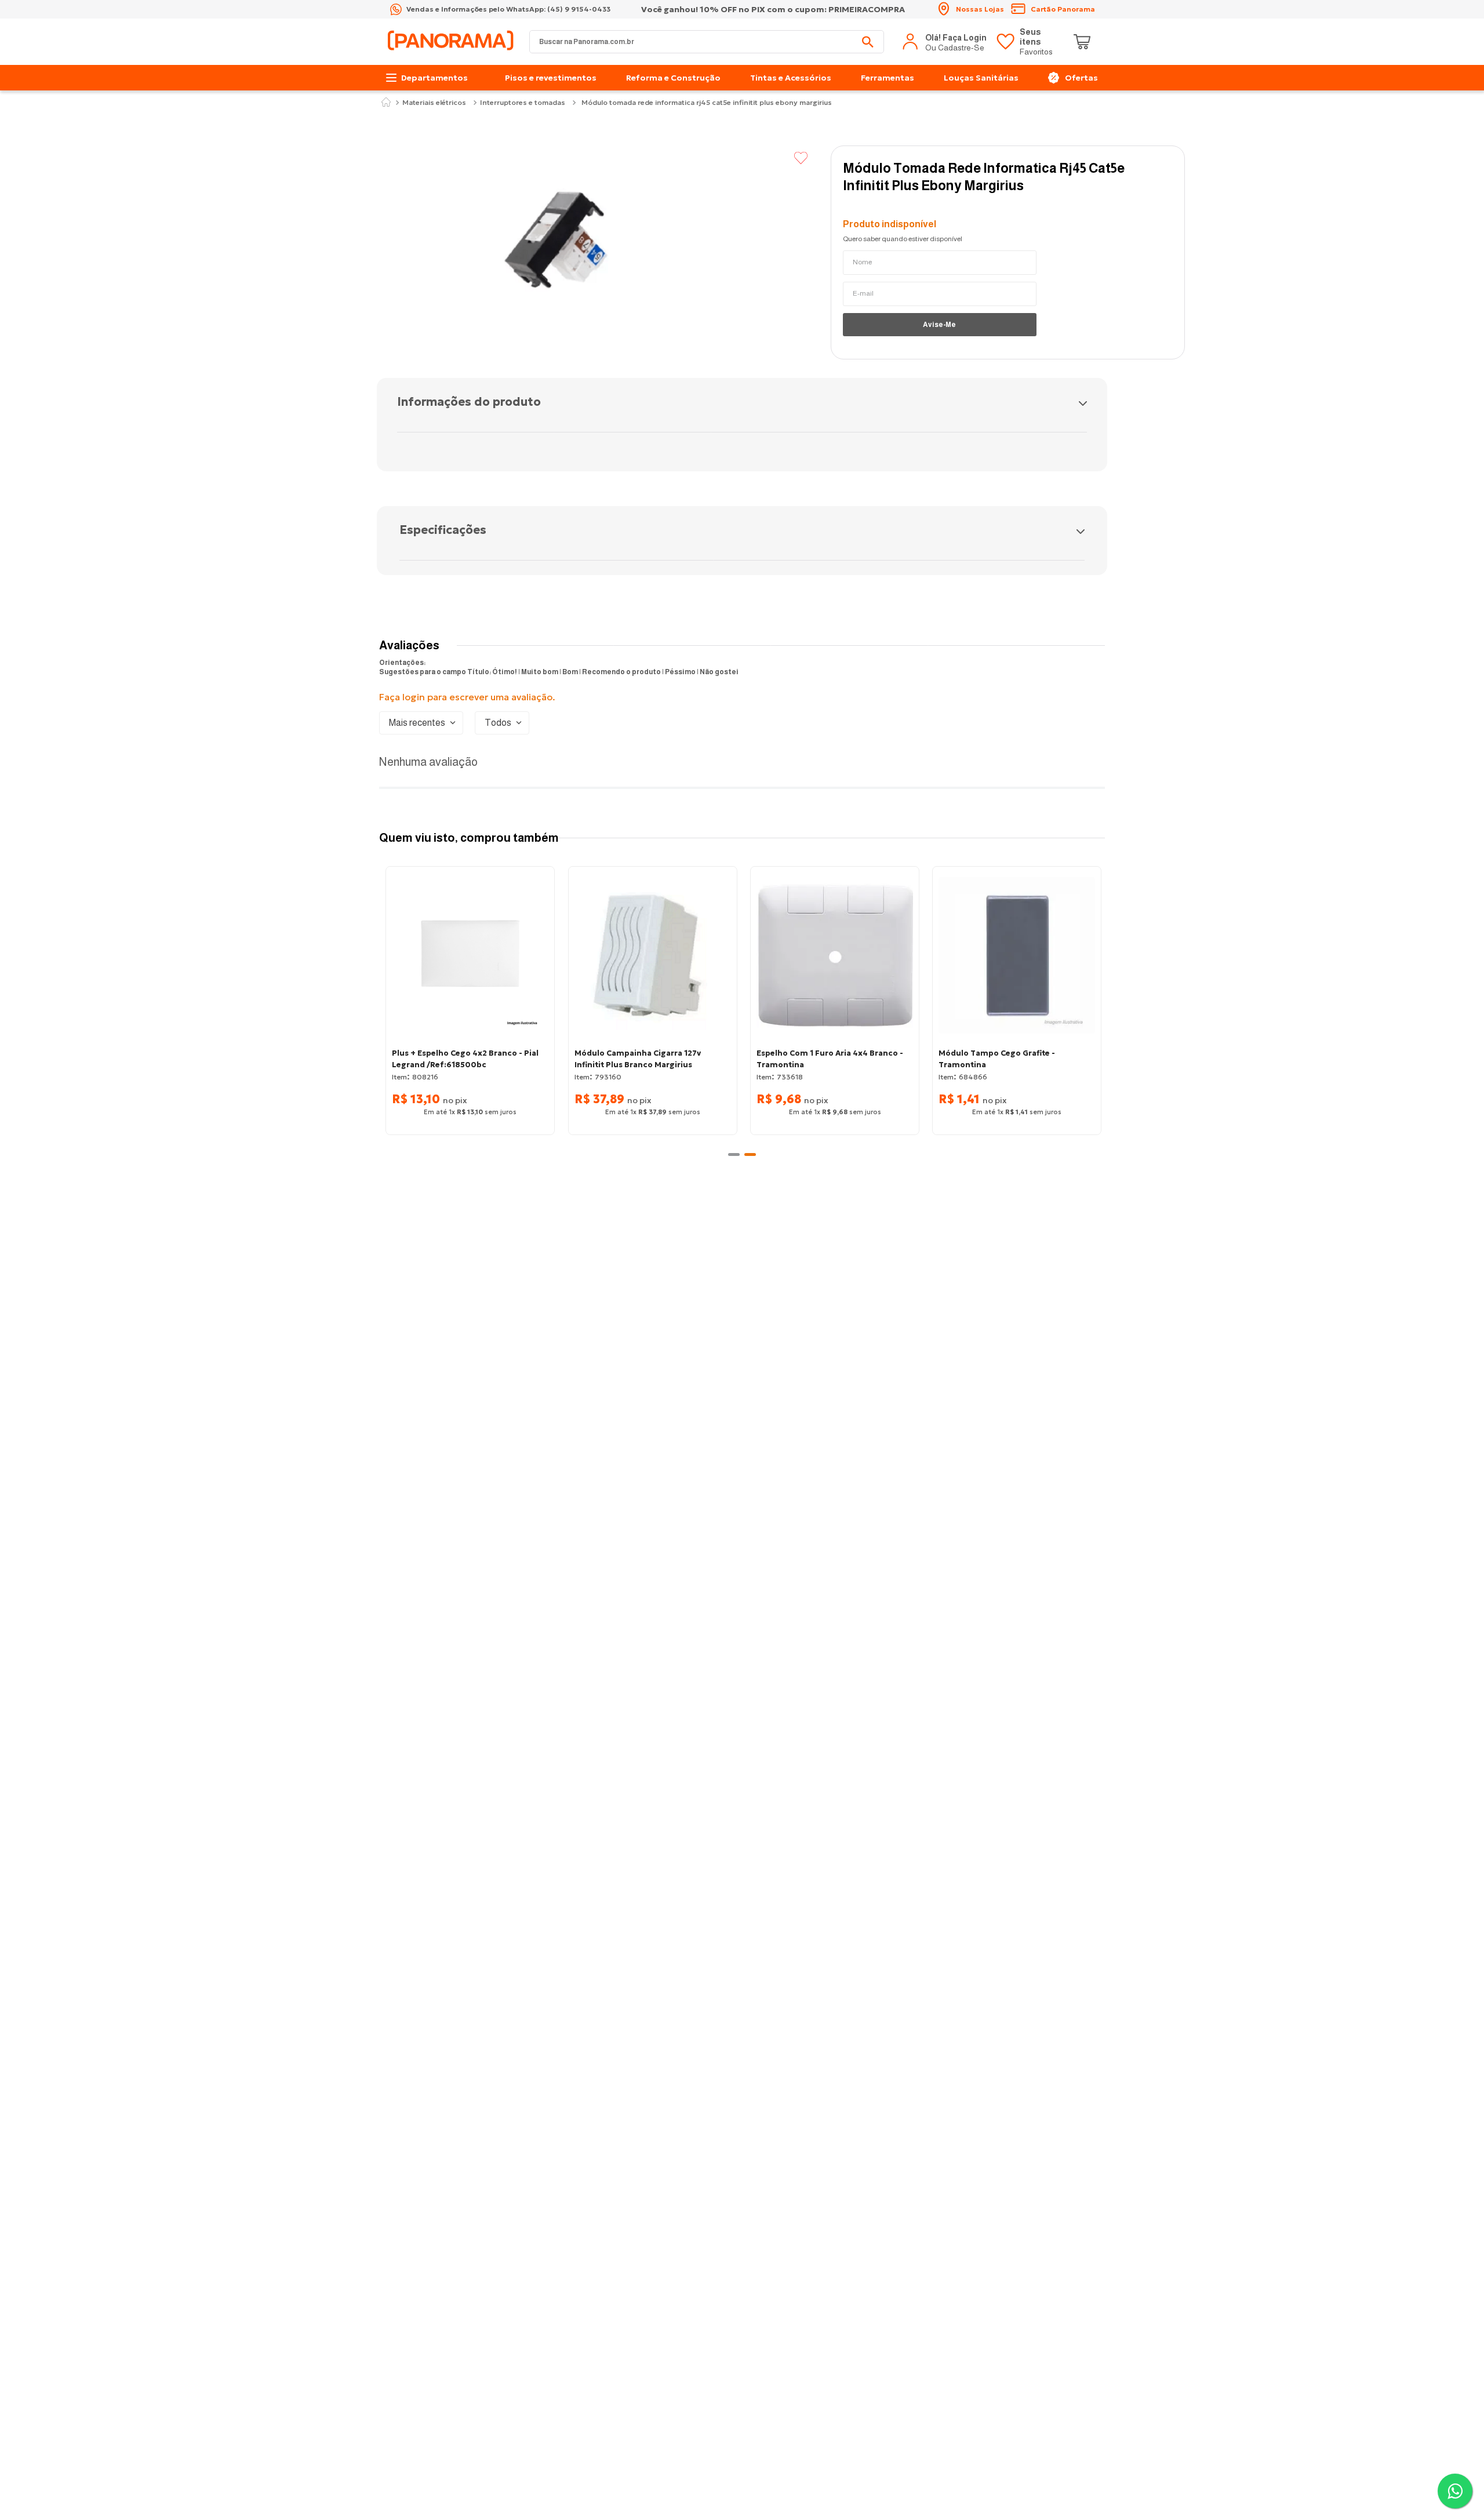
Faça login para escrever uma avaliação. (467, 697)
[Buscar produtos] (868, 42)
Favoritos (1036, 42)
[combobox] (707, 42)
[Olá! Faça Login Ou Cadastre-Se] (945, 42)
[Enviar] (940, 325)
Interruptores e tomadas (523, 103)
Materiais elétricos (434, 103)
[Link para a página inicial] (386, 103)
